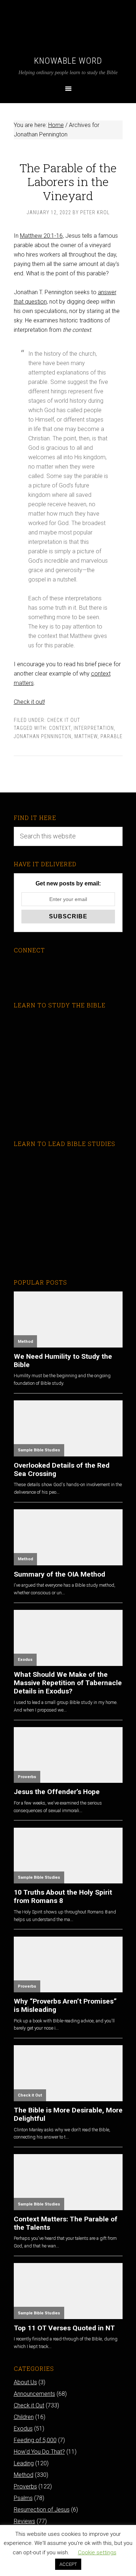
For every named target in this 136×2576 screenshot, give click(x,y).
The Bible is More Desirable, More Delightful (68, 2114)
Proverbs (27, 1777)
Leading (24, 2463)
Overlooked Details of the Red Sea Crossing (62, 1469)
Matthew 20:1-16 (41, 236)
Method (25, 1342)
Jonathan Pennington (43, 736)
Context (60, 728)
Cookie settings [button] (97, 2552)
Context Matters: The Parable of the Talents (66, 2223)
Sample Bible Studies (39, 1450)
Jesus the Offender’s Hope (57, 1792)
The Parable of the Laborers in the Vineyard (68, 182)
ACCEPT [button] (68, 2564)
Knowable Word (68, 61)
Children (24, 2417)
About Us (25, 2382)
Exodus (25, 1660)
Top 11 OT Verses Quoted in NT (64, 2328)
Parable (112, 736)
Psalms (23, 2498)
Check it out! (29, 702)
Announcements (34, 2394)
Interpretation (94, 728)
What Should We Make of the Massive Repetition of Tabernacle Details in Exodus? (68, 1683)
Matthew (86, 736)
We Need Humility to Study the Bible (63, 1361)
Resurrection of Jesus (42, 2510)
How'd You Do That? (39, 2452)
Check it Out (64, 720)
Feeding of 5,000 (35, 2440)
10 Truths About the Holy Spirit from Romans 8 (63, 1896)
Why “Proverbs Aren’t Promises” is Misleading (65, 2005)
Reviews (24, 2521)
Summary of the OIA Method (59, 1574)
